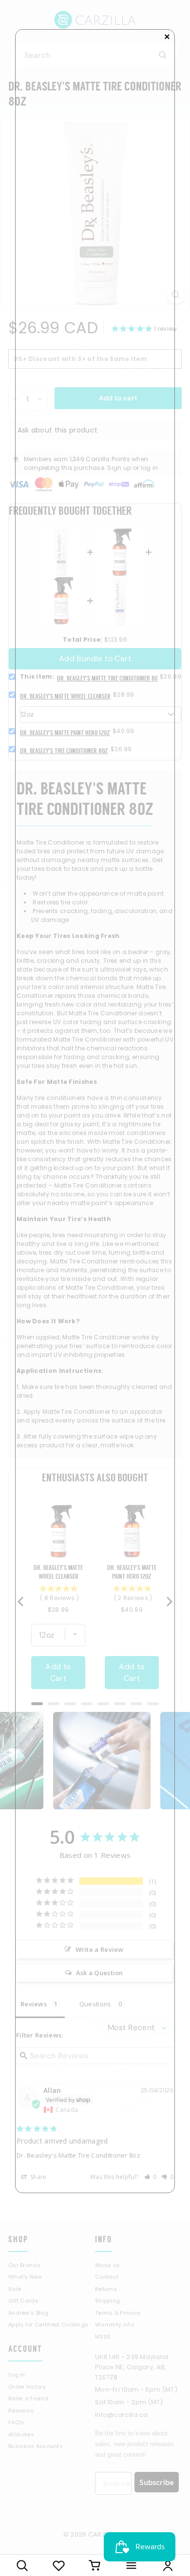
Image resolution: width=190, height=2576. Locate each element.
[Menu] (131, 2565)
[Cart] (95, 2565)
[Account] (168, 2565)
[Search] (22, 2565)
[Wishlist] (59, 2565)
